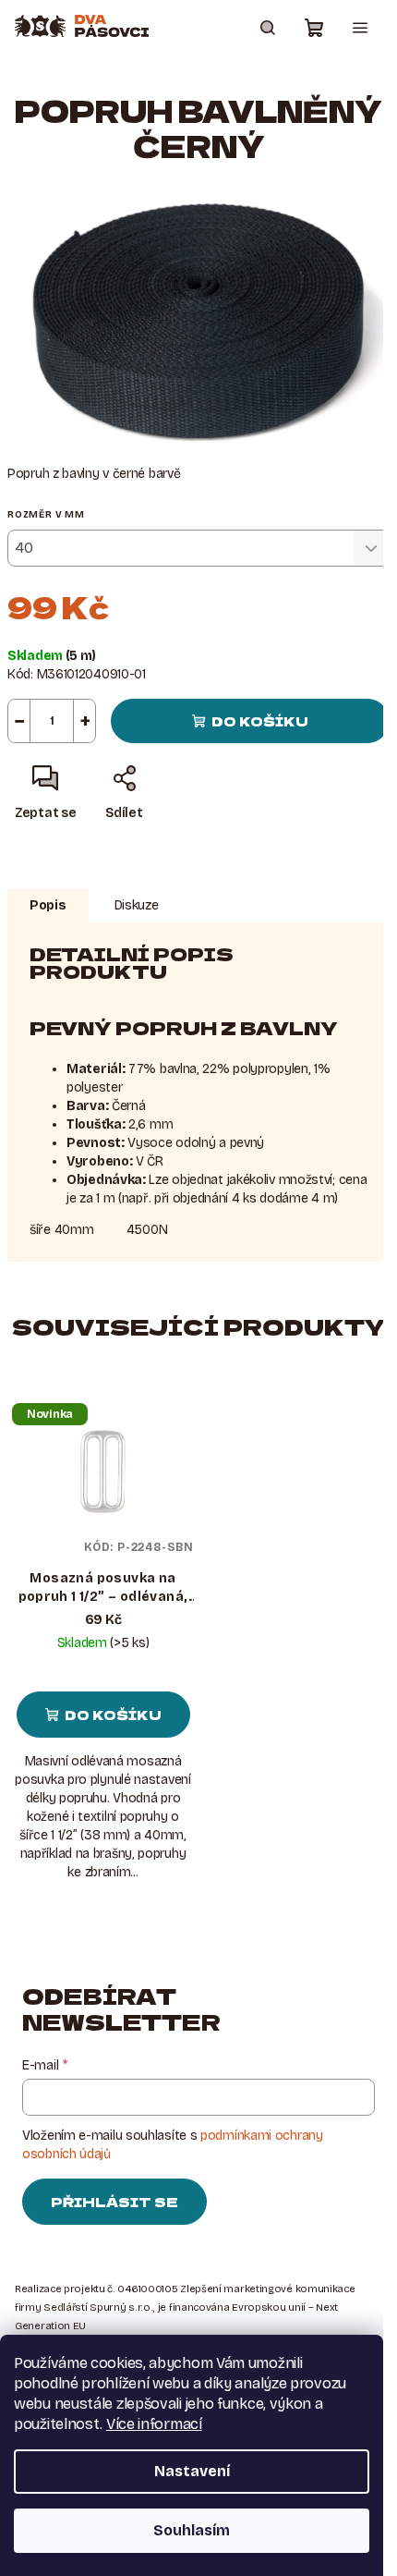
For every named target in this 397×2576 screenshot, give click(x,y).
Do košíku (260, 721)
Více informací (154, 2424)
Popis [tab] (48, 905)
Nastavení (192, 2471)
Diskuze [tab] (137, 905)
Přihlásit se (114, 2202)
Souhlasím (192, 2530)
